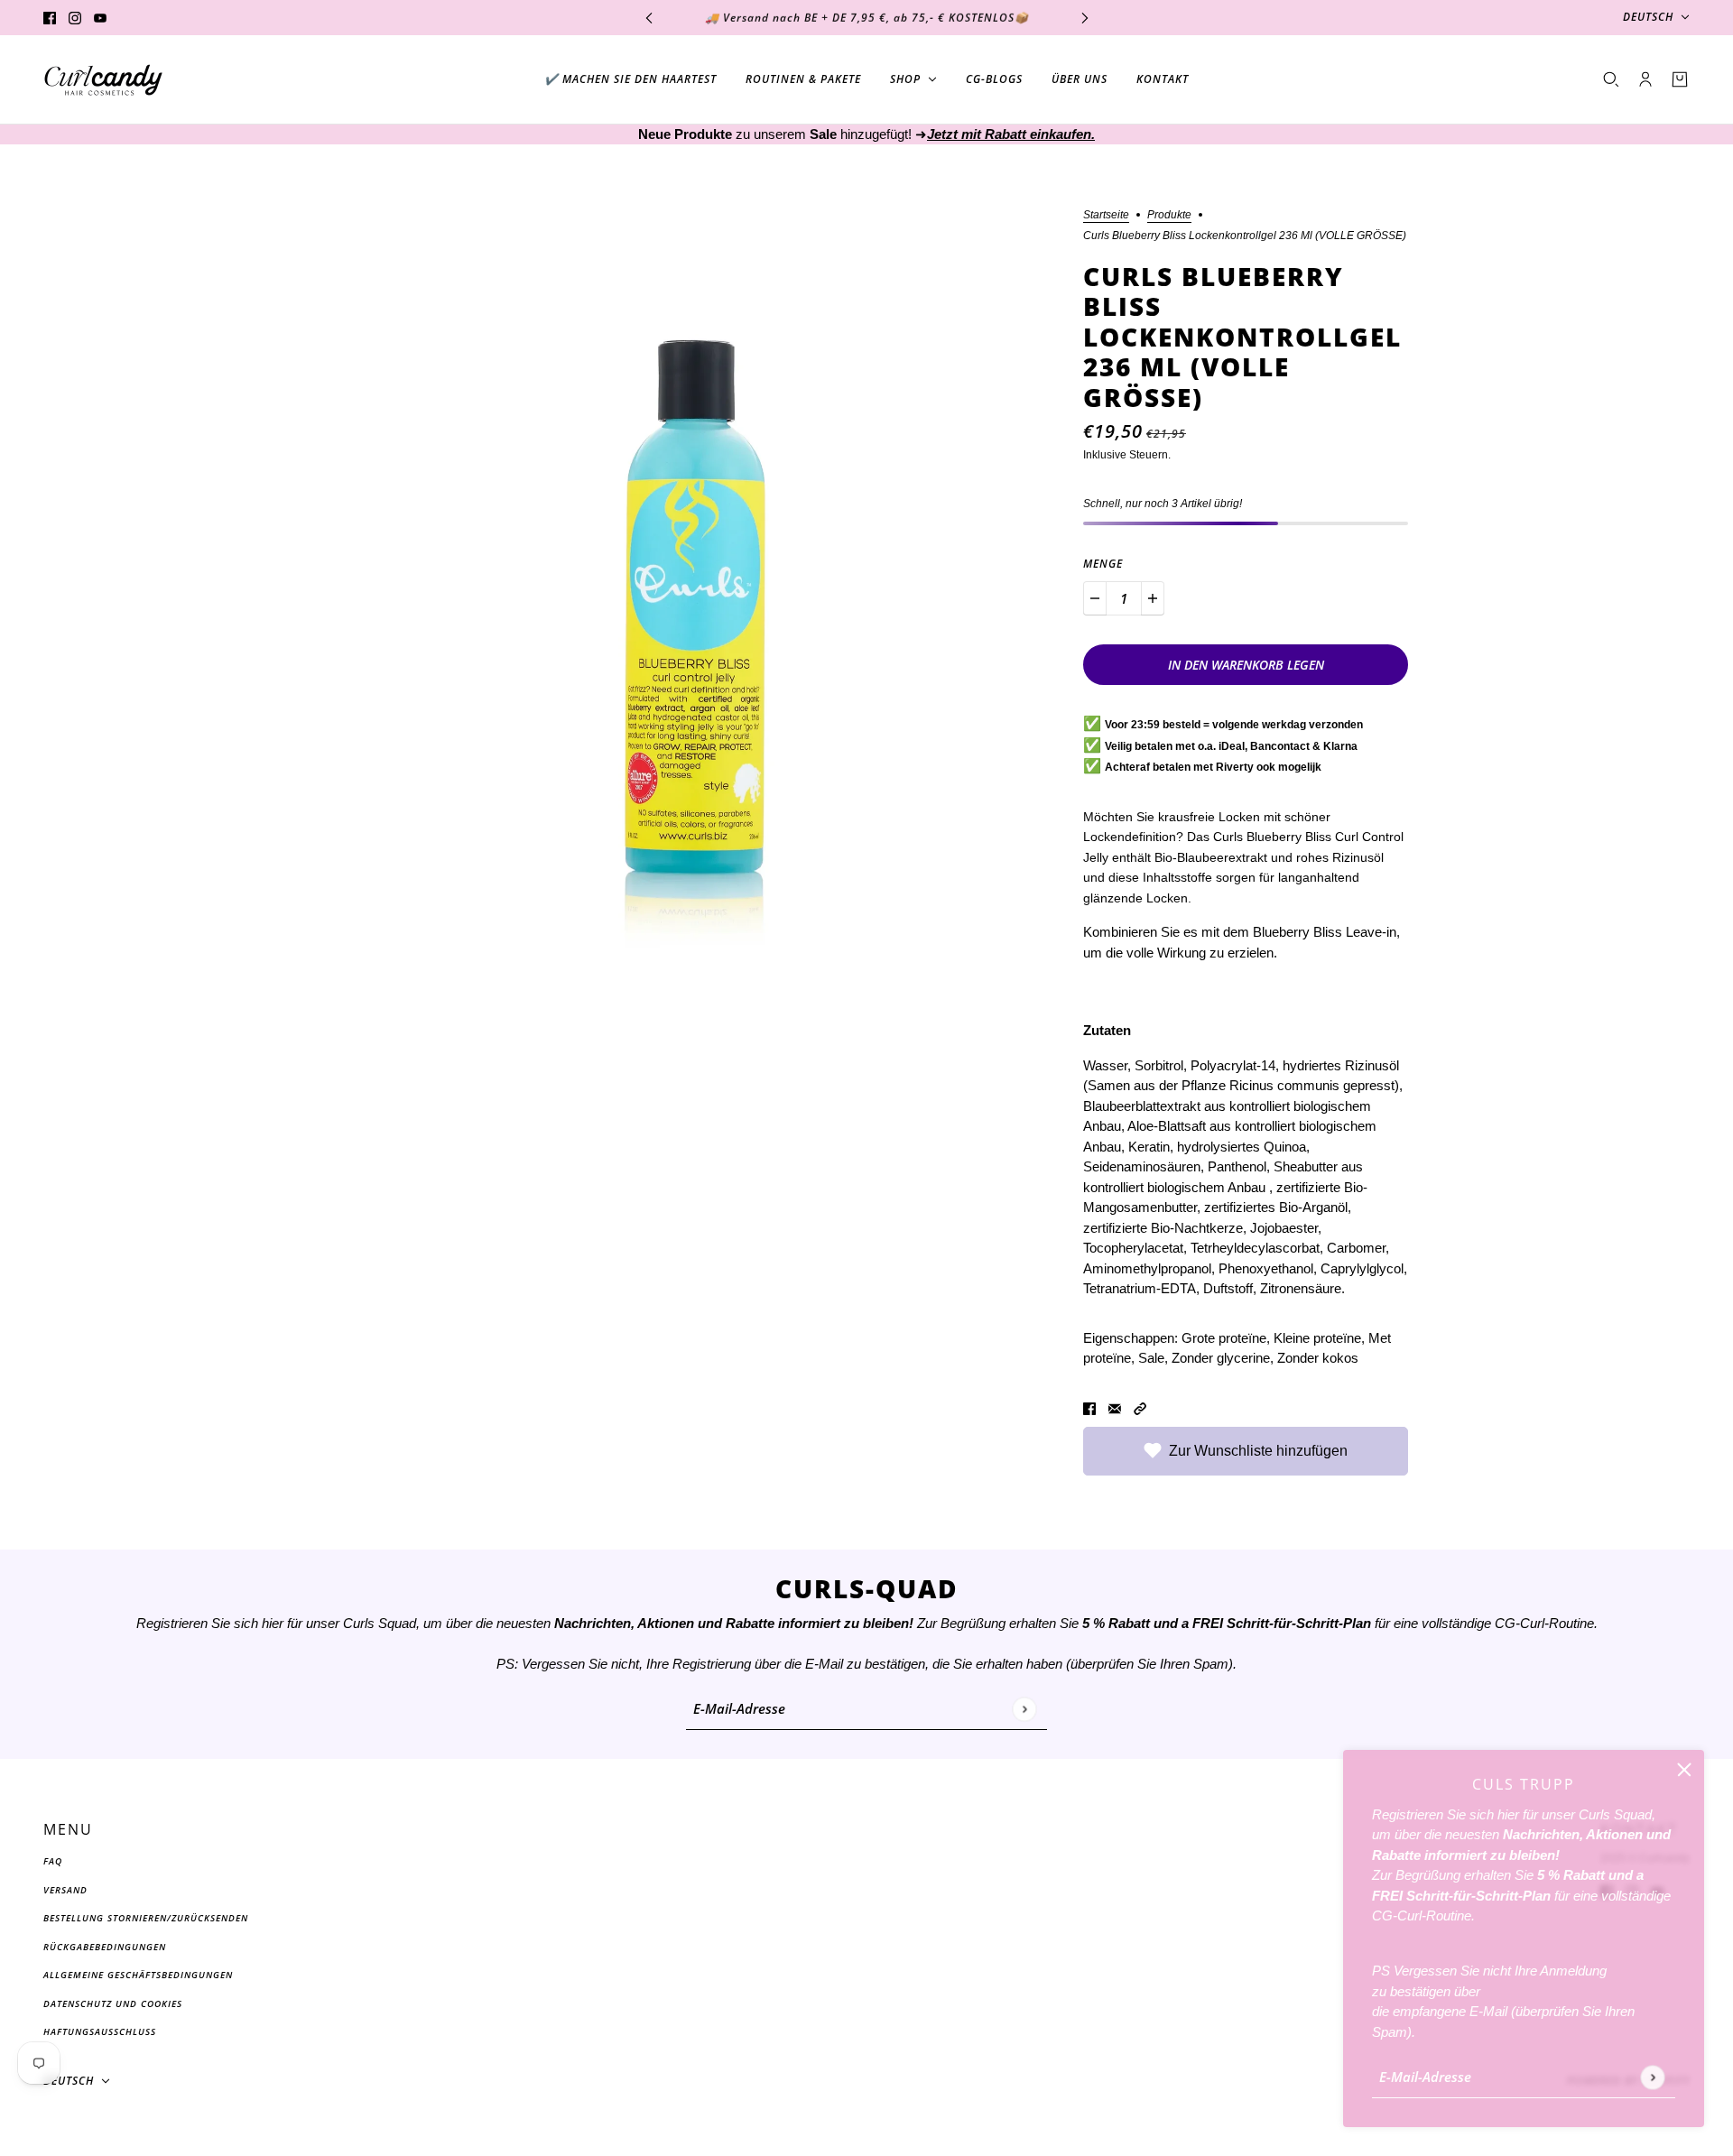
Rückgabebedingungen (105, 1947)
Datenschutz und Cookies (113, 2003)
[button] (1140, 1408)
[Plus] (1153, 598)
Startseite (1106, 215)
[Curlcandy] (103, 80)
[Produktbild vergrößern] (690, 584)
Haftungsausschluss (100, 2031)
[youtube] (100, 18)
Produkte (1169, 215)
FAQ (53, 1861)
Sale (1151, 1358)
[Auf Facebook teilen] (1089, 1408)
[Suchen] (1611, 79)
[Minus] (1095, 598)
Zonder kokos (1318, 1358)
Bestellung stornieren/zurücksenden (146, 1918)
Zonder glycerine (1221, 1358)
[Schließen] (1684, 1770)
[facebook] (50, 18)
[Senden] (1652, 2077)
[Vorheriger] (649, 18)
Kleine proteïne (1317, 1338)
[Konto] (1645, 79)
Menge (1103, 564)
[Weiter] (1085, 18)
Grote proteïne (1224, 1338)
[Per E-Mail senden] (1115, 1408)
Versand (65, 1890)
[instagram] (75, 18)
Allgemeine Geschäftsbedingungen (138, 1975)
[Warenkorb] (1680, 79)
